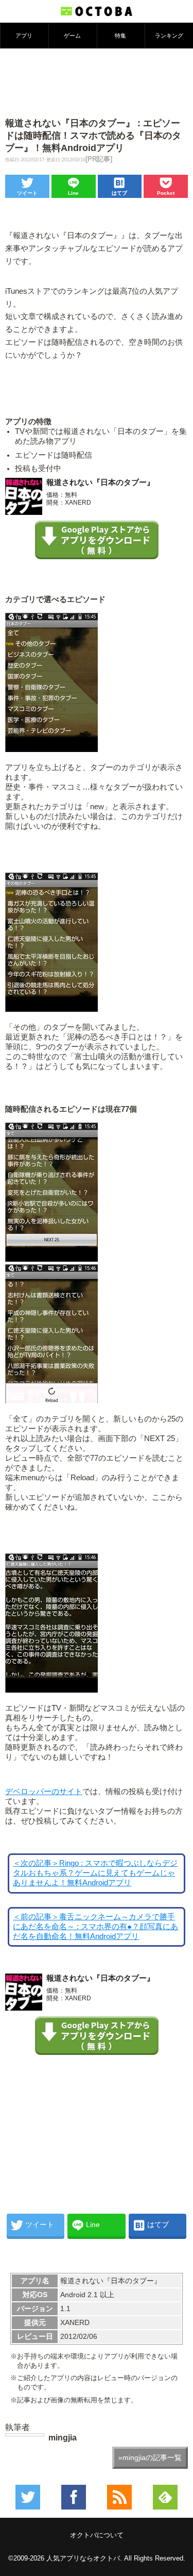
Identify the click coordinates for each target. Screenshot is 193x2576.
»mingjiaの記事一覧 (150, 2457)
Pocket (166, 193)
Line (73, 193)
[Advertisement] (97, 82)
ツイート (27, 193)
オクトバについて (97, 2535)
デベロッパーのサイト (44, 1792)
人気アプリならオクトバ (83, 2558)
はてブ (119, 193)
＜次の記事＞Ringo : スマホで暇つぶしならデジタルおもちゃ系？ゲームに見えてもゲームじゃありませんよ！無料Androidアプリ (95, 1873)
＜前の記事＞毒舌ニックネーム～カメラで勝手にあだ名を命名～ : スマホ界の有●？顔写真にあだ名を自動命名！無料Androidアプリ (95, 1927)
